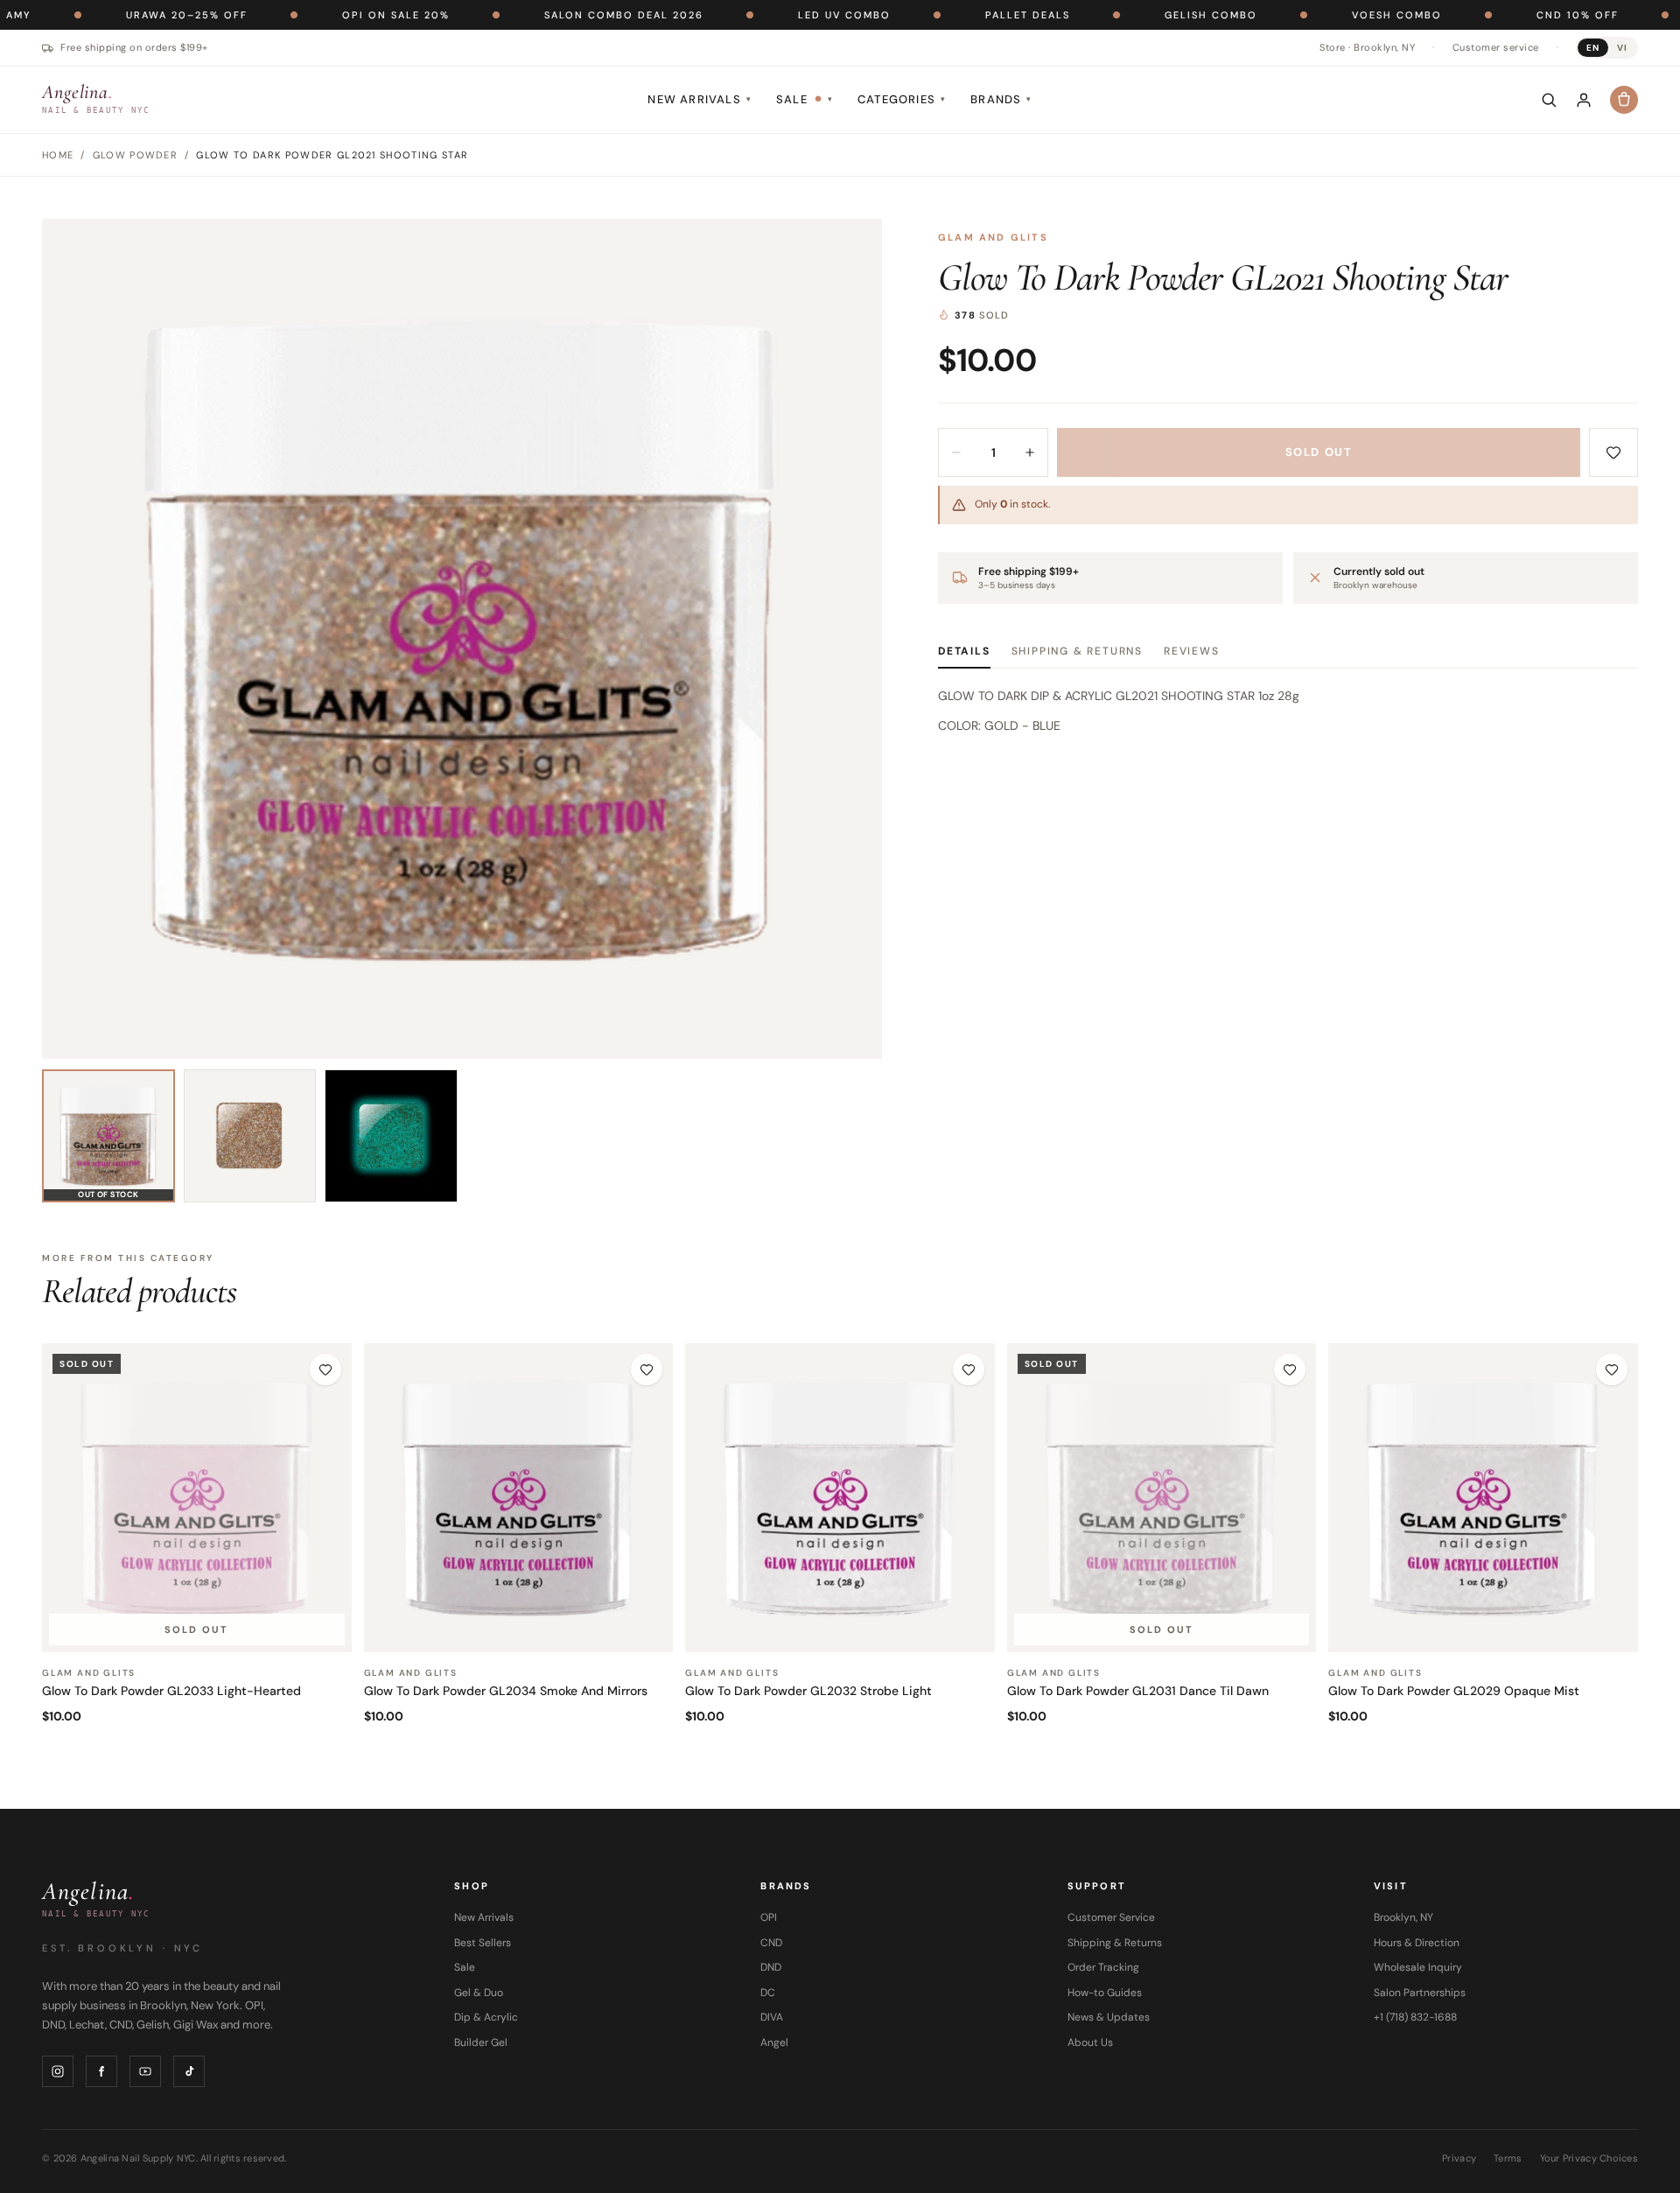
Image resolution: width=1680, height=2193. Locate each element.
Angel (774, 2042)
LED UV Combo (761, 15)
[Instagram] (58, 2071)
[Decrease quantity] (956, 452)
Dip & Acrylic (486, 2017)
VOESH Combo (1314, 15)
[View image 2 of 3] (250, 1136)
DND (771, 1967)
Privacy (1459, 2158)
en (1593, 48)
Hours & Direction (1417, 1943)
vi (1622, 48)
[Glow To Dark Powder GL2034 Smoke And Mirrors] (519, 1498)
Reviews (1192, 651)
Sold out (1319, 452)
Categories (902, 99)
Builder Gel (481, 2042)
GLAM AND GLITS (993, 237)
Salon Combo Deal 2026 (541, 15)
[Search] (1549, 100)
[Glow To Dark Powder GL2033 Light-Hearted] (197, 1498)
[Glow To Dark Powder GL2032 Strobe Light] (840, 1498)
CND (771, 1943)
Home (58, 155)
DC (768, 1993)
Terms (1508, 2158)
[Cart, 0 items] (1624, 100)
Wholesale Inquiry (1418, 1967)
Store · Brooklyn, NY (1367, 47)
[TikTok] (189, 2071)
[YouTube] (145, 2071)
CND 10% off (1494, 15)
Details (964, 651)
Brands (1001, 99)
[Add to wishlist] (1613, 452)
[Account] (1584, 100)
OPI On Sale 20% (313, 15)
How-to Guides (1105, 1993)
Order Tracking (1103, 1967)
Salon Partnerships (1420, 1993)
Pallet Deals (945, 15)
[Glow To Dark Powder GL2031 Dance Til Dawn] (1162, 1498)
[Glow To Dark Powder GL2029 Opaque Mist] (1483, 1498)
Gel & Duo (479, 1993)
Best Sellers (483, 1943)
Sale (805, 99)
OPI (769, 1917)
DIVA (772, 2017)
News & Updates (1109, 2017)
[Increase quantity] (1030, 452)
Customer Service (1111, 1917)
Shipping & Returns (1077, 651)
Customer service (1496, 47)
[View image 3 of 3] (391, 1136)
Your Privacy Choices (1589, 2158)
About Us (1090, 2042)
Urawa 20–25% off (104, 15)
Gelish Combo (1128, 15)
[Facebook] (101, 2071)
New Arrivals (700, 99)
